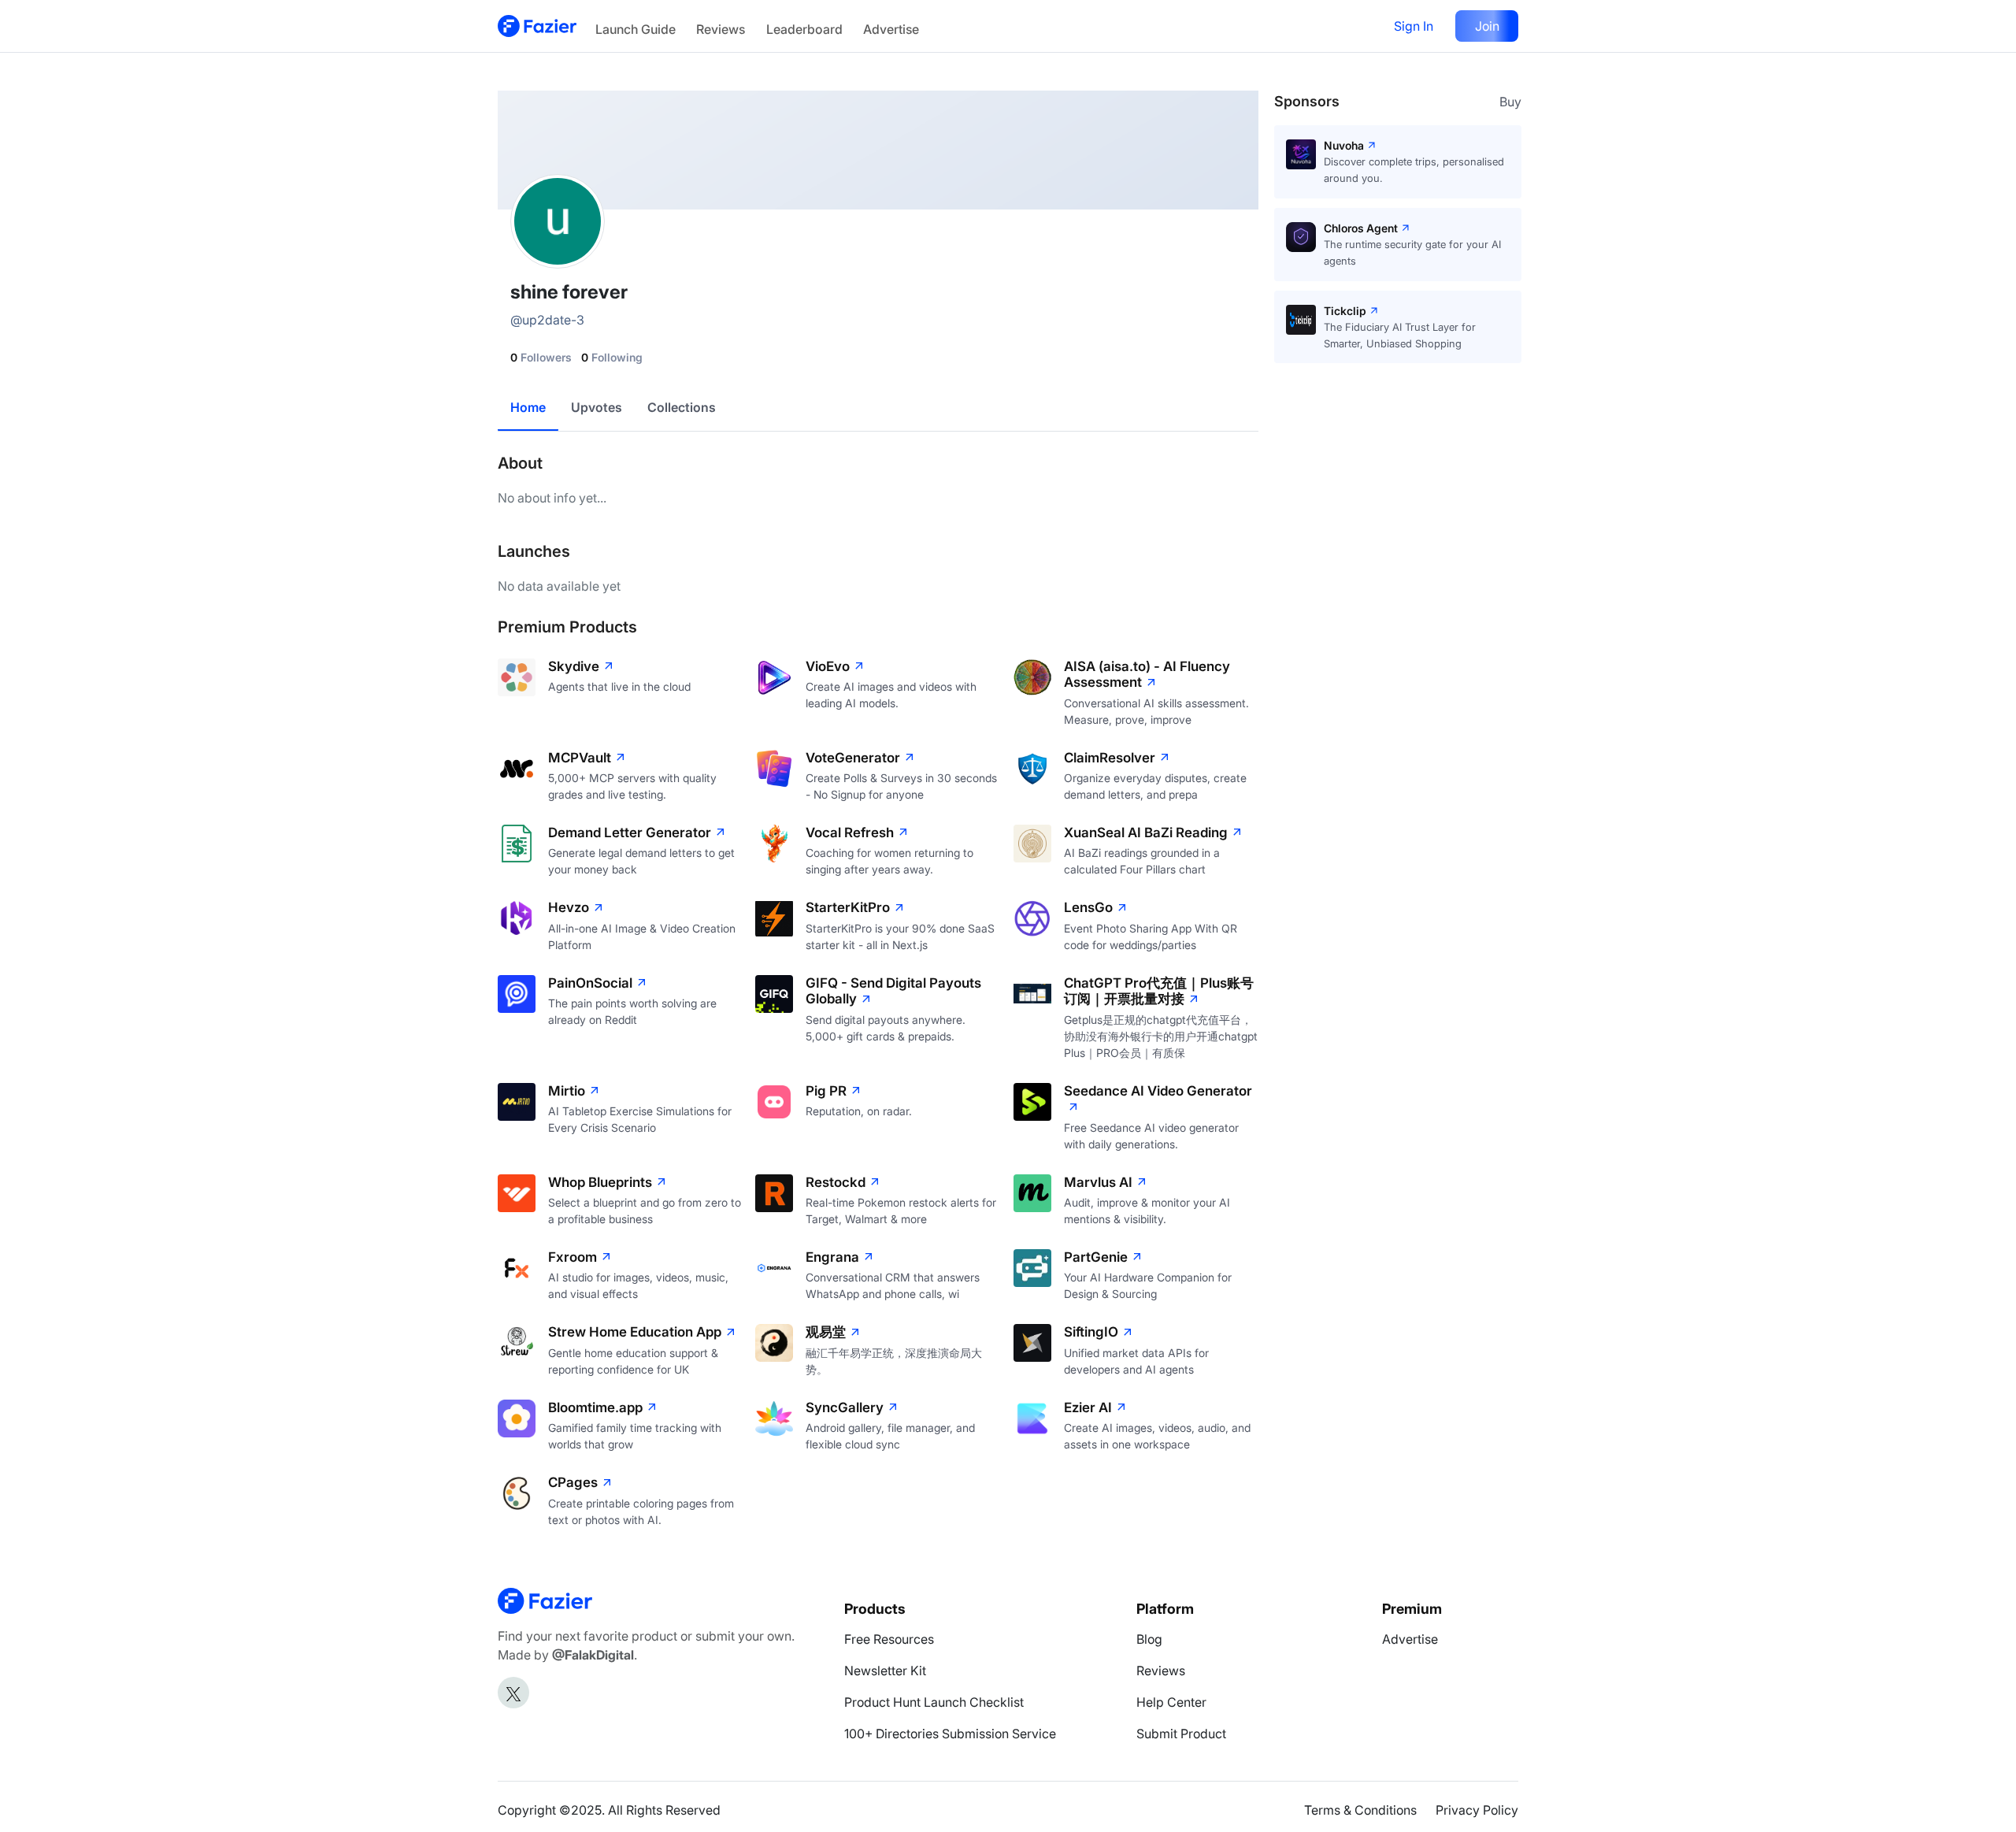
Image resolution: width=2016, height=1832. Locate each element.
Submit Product (1181, 1734)
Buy (1510, 102)
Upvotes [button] (597, 407)
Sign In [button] (1414, 26)
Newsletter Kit (885, 1671)
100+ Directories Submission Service (950, 1734)
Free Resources (889, 1639)
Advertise (891, 29)
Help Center (1171, 1702)
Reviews (721, 29)
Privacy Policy (1477, 1810)
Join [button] (1487, 26)
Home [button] (528, 407)
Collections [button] (682, 407)
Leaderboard (804, 29)
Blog (1149, 1639)
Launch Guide (636, 29)
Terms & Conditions (1360, 1810)
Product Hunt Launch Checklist (934, 1702)
